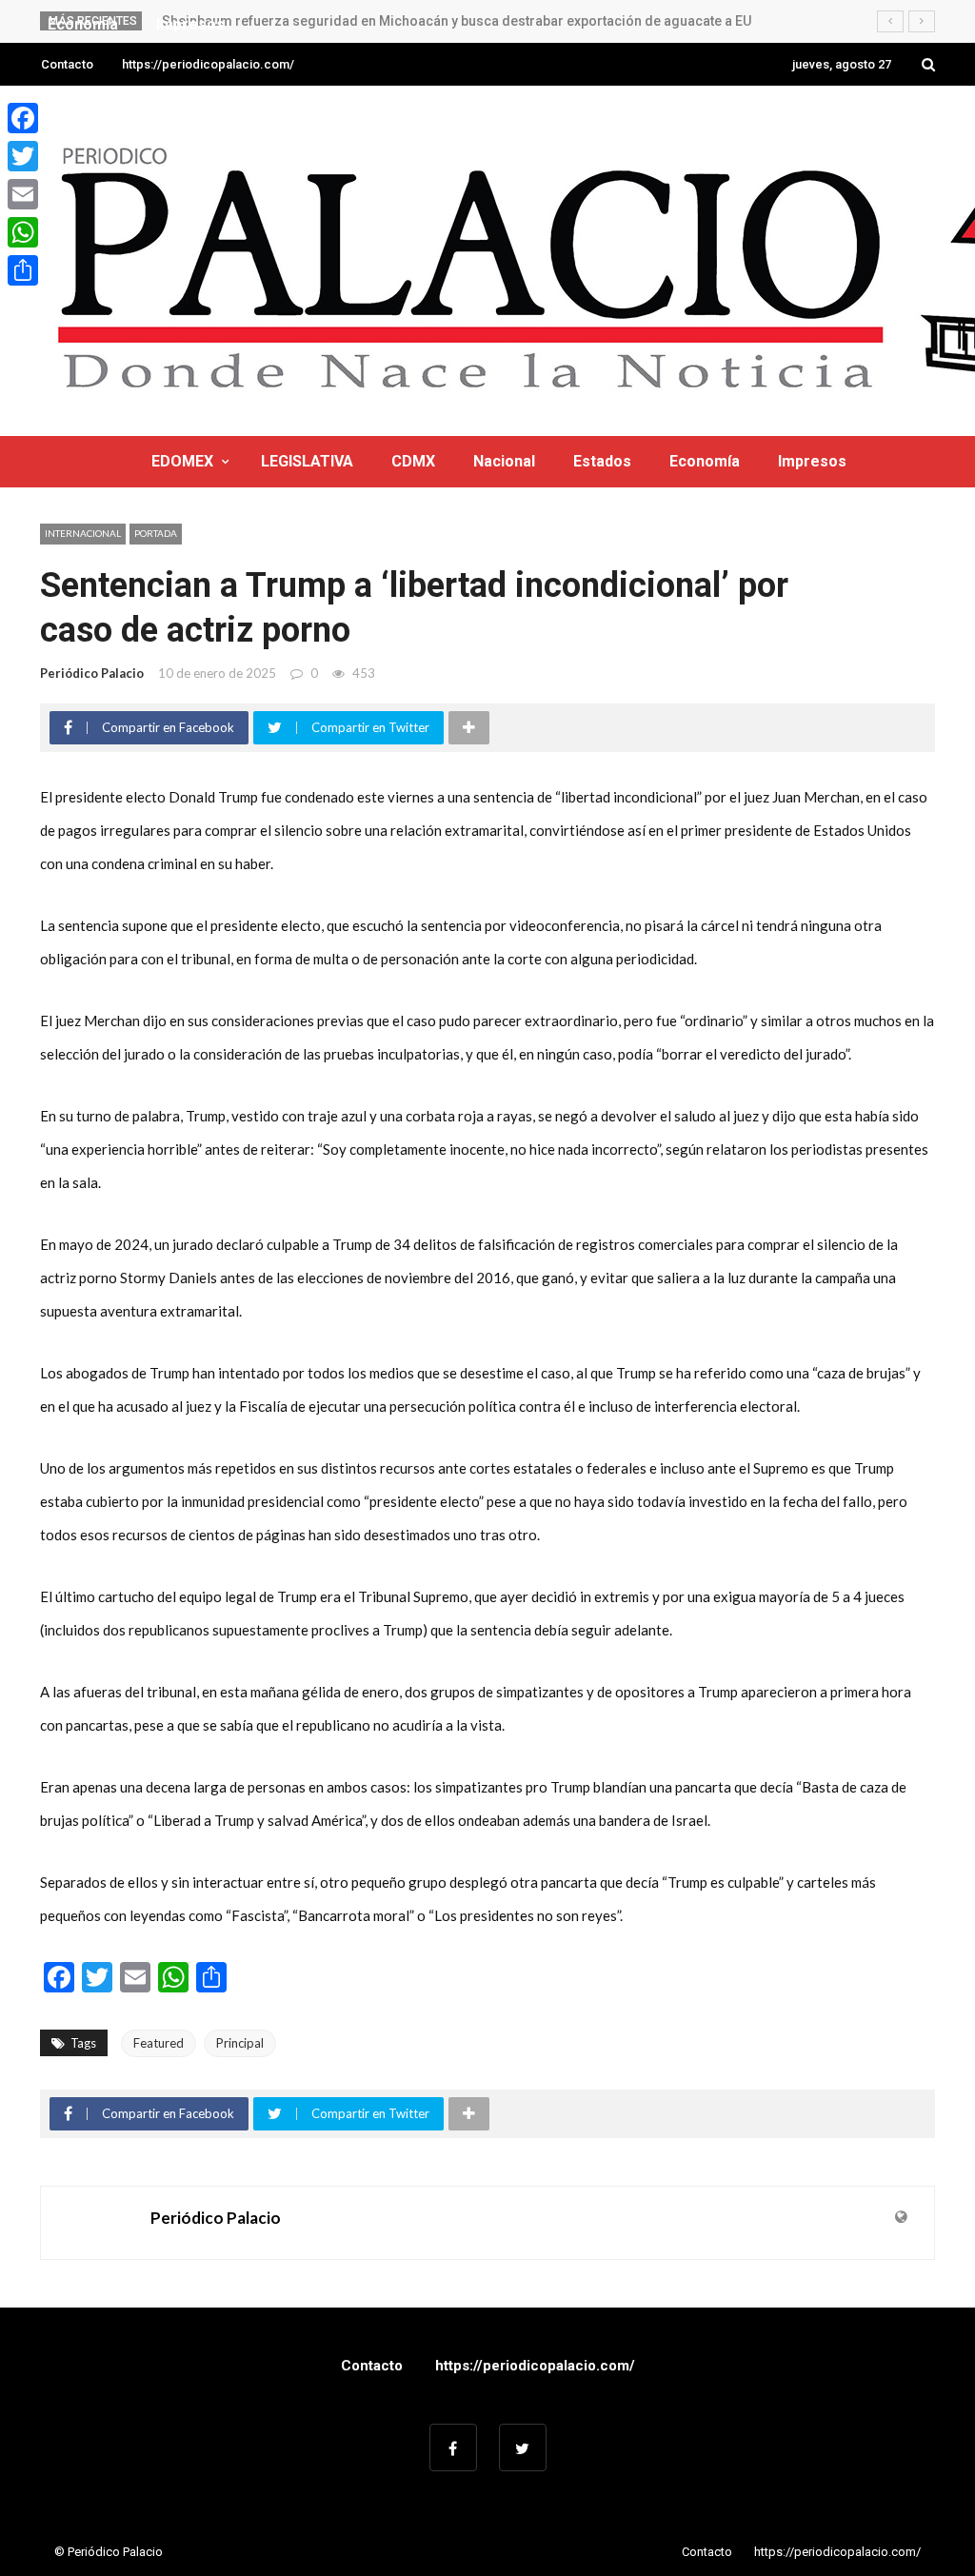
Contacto (67, 64)
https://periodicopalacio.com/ (208, 64)
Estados (602, 461)
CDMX (413, 461)
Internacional (83, 533)
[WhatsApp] (23, 232)
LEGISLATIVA (307, 461)
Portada (156, 533)
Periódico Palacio (92, 673)
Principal (240, 2043)
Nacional (504, 461)
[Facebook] (23, 118)
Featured (159, 2043)
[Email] (23, 194)
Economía (705, 461)
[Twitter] (23, 156)
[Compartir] (23, 270)
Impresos (812, 461)
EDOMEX (182, 461)
